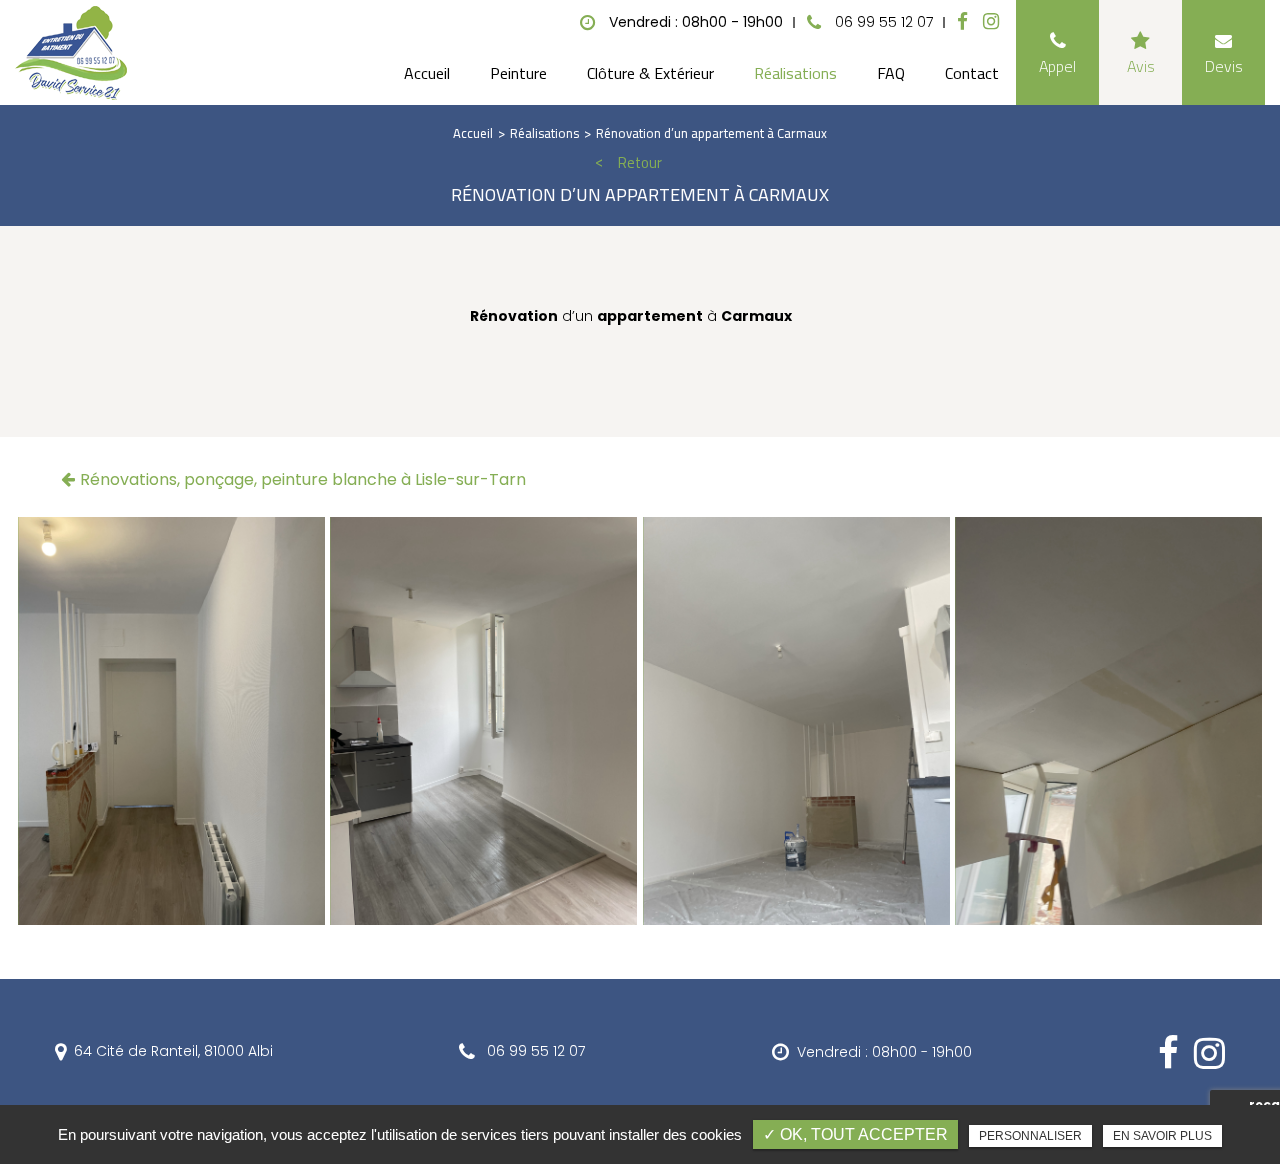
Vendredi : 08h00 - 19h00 (884, 1052)
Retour (640, 163)
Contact (972, 73)
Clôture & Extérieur (650, 73)
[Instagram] (991, 22)
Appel (1057, 66)
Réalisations (795, 73)
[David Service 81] (71, 53)
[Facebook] (962, 22)
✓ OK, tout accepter (855, 1134)
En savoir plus (1162, 1136)
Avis (1141, 66)
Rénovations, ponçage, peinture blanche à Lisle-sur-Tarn (303, 479)
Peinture (518, 73)
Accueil (427, 73)
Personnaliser (1030, 1136)
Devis (1224, 66)
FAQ (891, 73)
